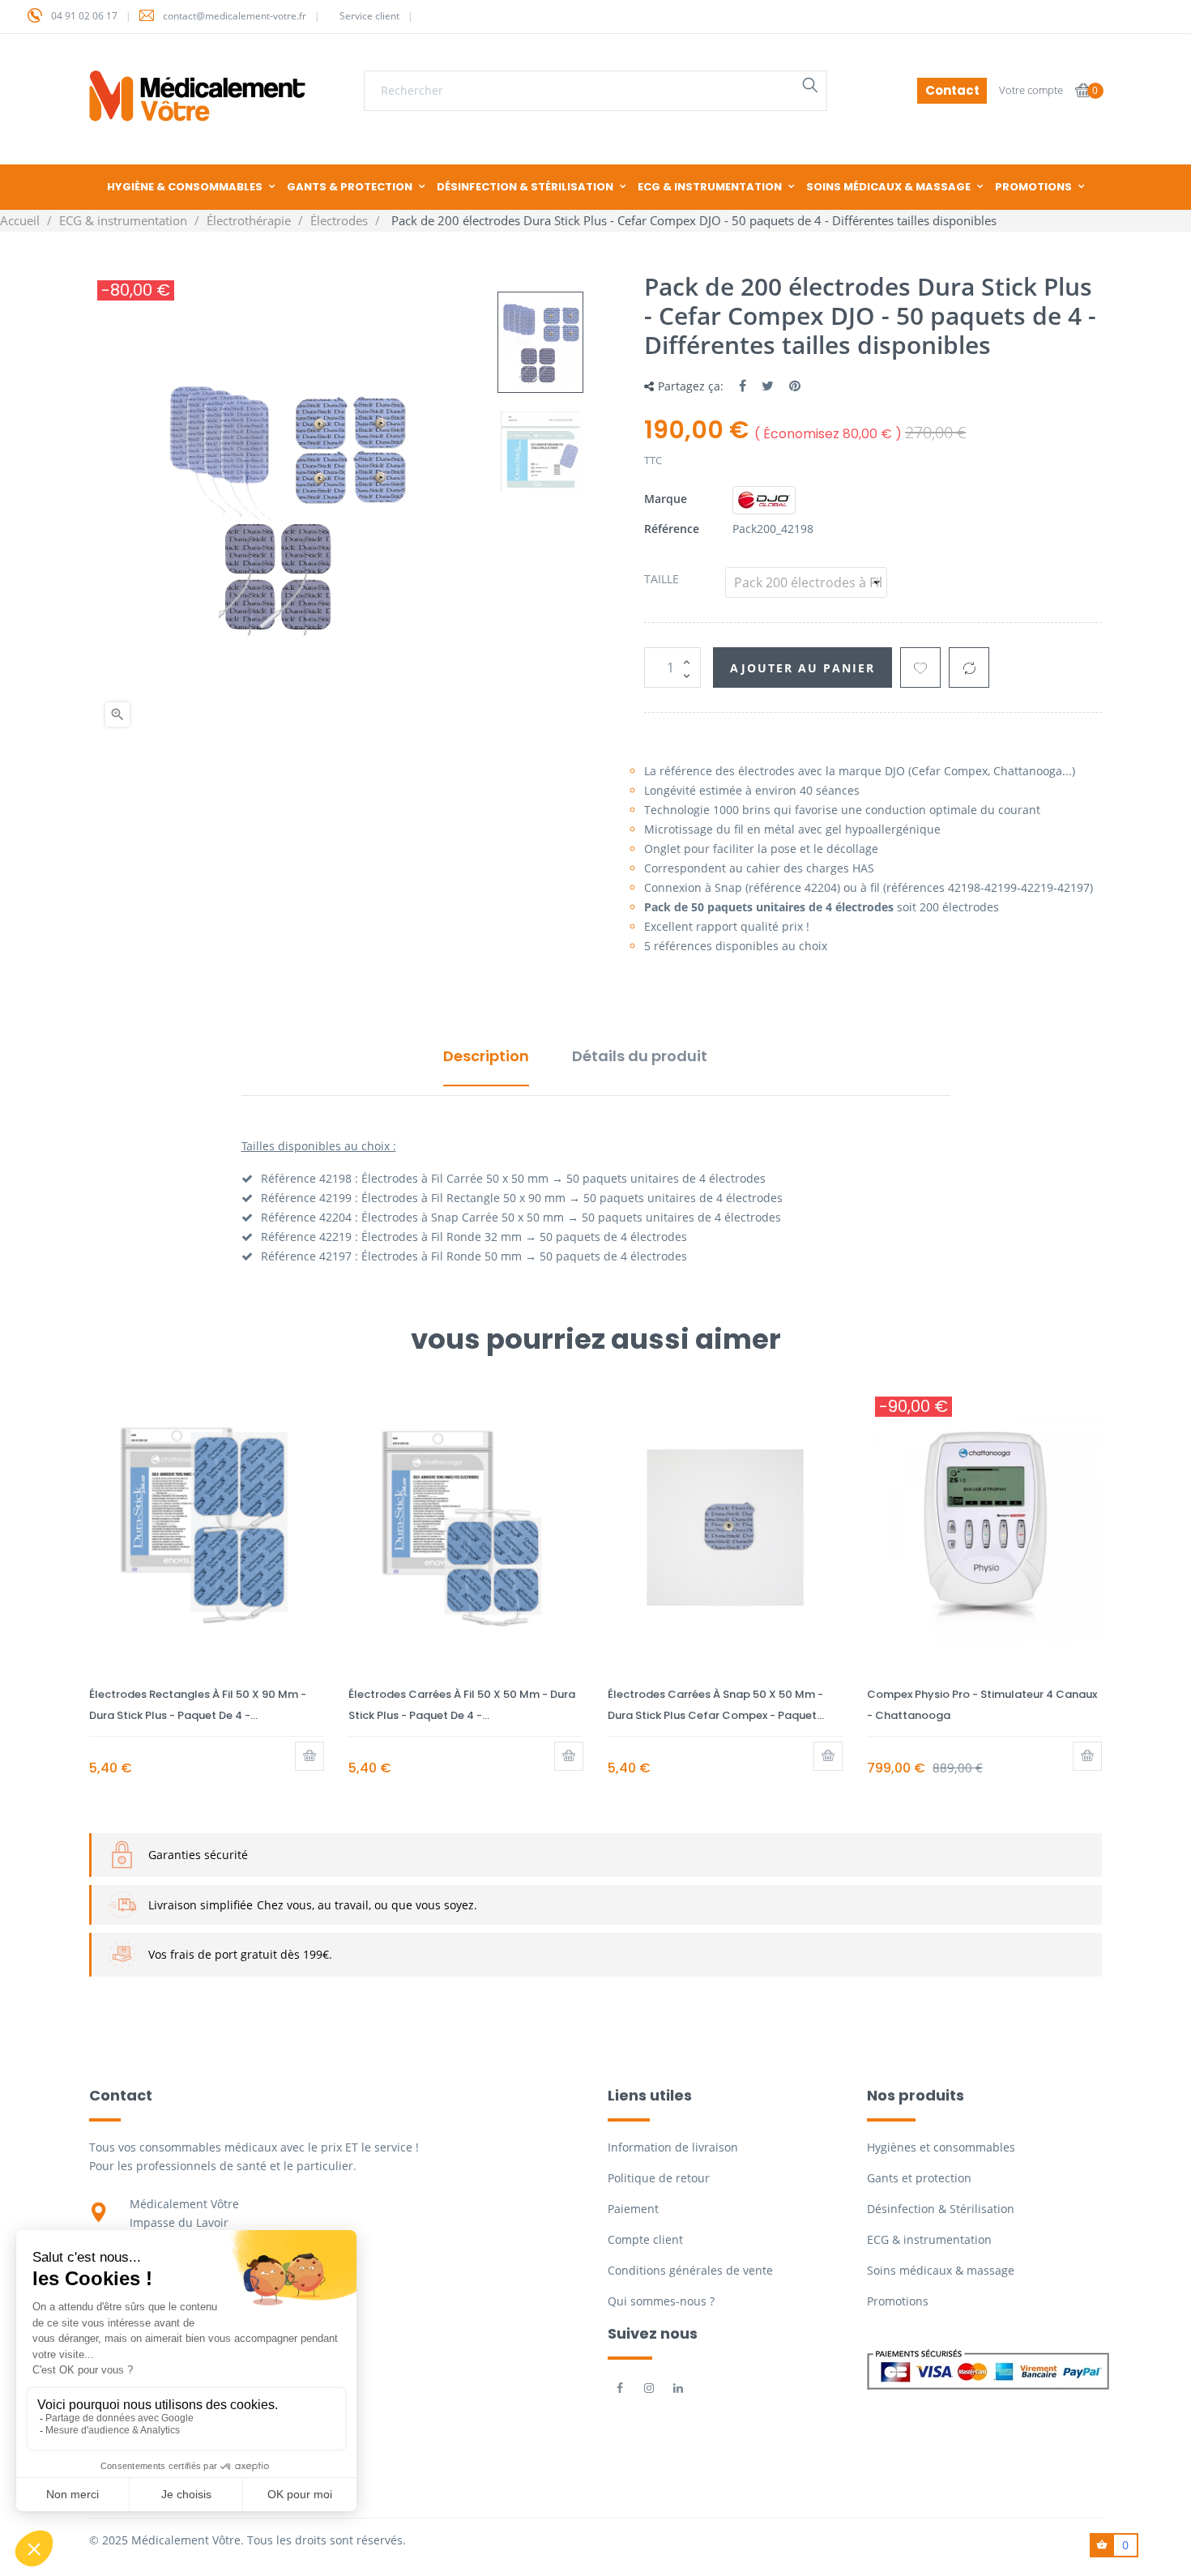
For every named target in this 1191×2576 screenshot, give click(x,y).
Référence (672, 529)
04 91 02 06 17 (84, 16)
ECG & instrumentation (929, 2239)
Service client (369, 16)
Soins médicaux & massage (941, 2270)
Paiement (633, 2209)
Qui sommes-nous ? (661, 2301)
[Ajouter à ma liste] (920, 667)
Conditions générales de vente (690, 2270)
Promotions (898, 2301)
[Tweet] (768, 386)
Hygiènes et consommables (941, 2147)
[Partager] (743, 386)
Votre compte (1031, 90)
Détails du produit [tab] (640, 1056)
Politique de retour (659, 2178)
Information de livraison (673, 2147)
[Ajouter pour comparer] (969, 667)
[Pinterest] (795, 386)
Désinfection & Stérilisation (941, 2209)
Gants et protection (919, 2178)
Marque (666, 499)
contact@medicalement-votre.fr (235, 16)
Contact (952, 90)
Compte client (645, 2239)
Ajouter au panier (803, 668)
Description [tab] (486, 1056)
